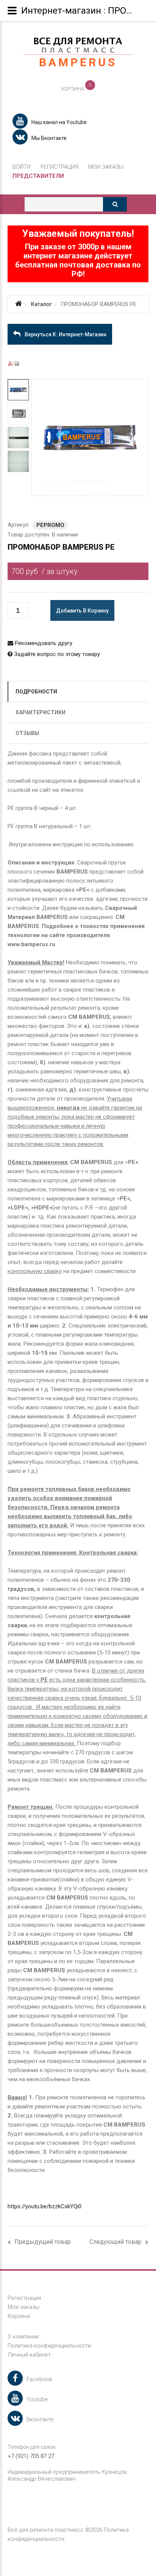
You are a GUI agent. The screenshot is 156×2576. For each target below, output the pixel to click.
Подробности (36, 692)
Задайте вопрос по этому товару (56, 654)
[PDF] (11, 363)
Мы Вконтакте (49, 138)
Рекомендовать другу (43, 643)
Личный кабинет (29, 2355)
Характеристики (41, 712)
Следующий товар (115, 2242)
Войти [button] (22, 167)
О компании (23, 2337)
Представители (38, 176)
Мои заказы (106, 167)
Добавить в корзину (82, 611)
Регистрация (59, 167)
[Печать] (17, 363)
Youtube (37, 2399)
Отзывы (27, 733)
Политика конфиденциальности (49, 2346)
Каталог (41, 304)
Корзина (19, 2316)
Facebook (39, 2379)
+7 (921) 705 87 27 (31, 2456)
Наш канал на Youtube (59, 122)
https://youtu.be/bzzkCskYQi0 (44, 2206)
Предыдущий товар (43, 2242)
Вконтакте (40, 2419)
